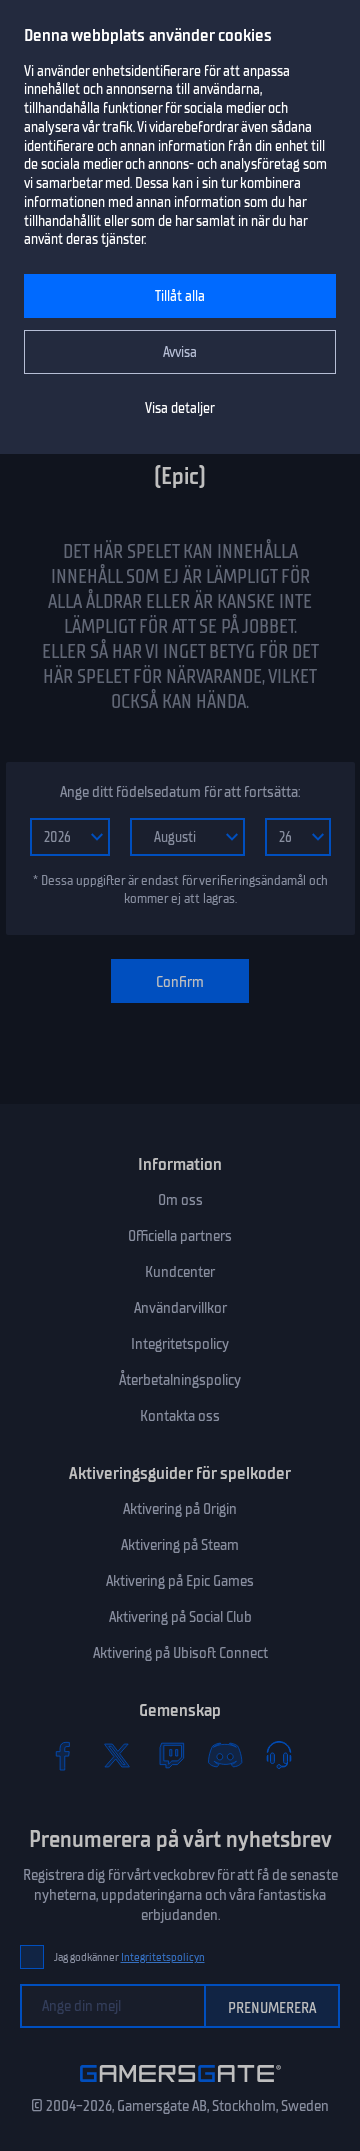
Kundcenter (180, 1272)
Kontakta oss (180, 1416)
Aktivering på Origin (180, 1509)
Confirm (180, 982)
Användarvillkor (180, 1308)
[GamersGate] (180, 2086)
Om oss (180, 1200)
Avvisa (180, 352)
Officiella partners (180, 1236)
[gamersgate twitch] (171, 1755)
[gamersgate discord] (225, 1755)
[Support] (279, 1755)
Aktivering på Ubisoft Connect (180, 1653)
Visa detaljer (180, 408)
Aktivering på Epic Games (180, 1581)
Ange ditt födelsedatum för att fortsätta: (180, 792)
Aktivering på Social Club (180, 1617)
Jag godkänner (129, 1957)
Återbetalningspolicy (180, 1380)
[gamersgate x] (117, 1755)
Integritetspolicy (180, 1344)
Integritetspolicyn (163, 1957)
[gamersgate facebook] (63, 1755)
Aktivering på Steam (180, 1545)
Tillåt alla (180, 296)
